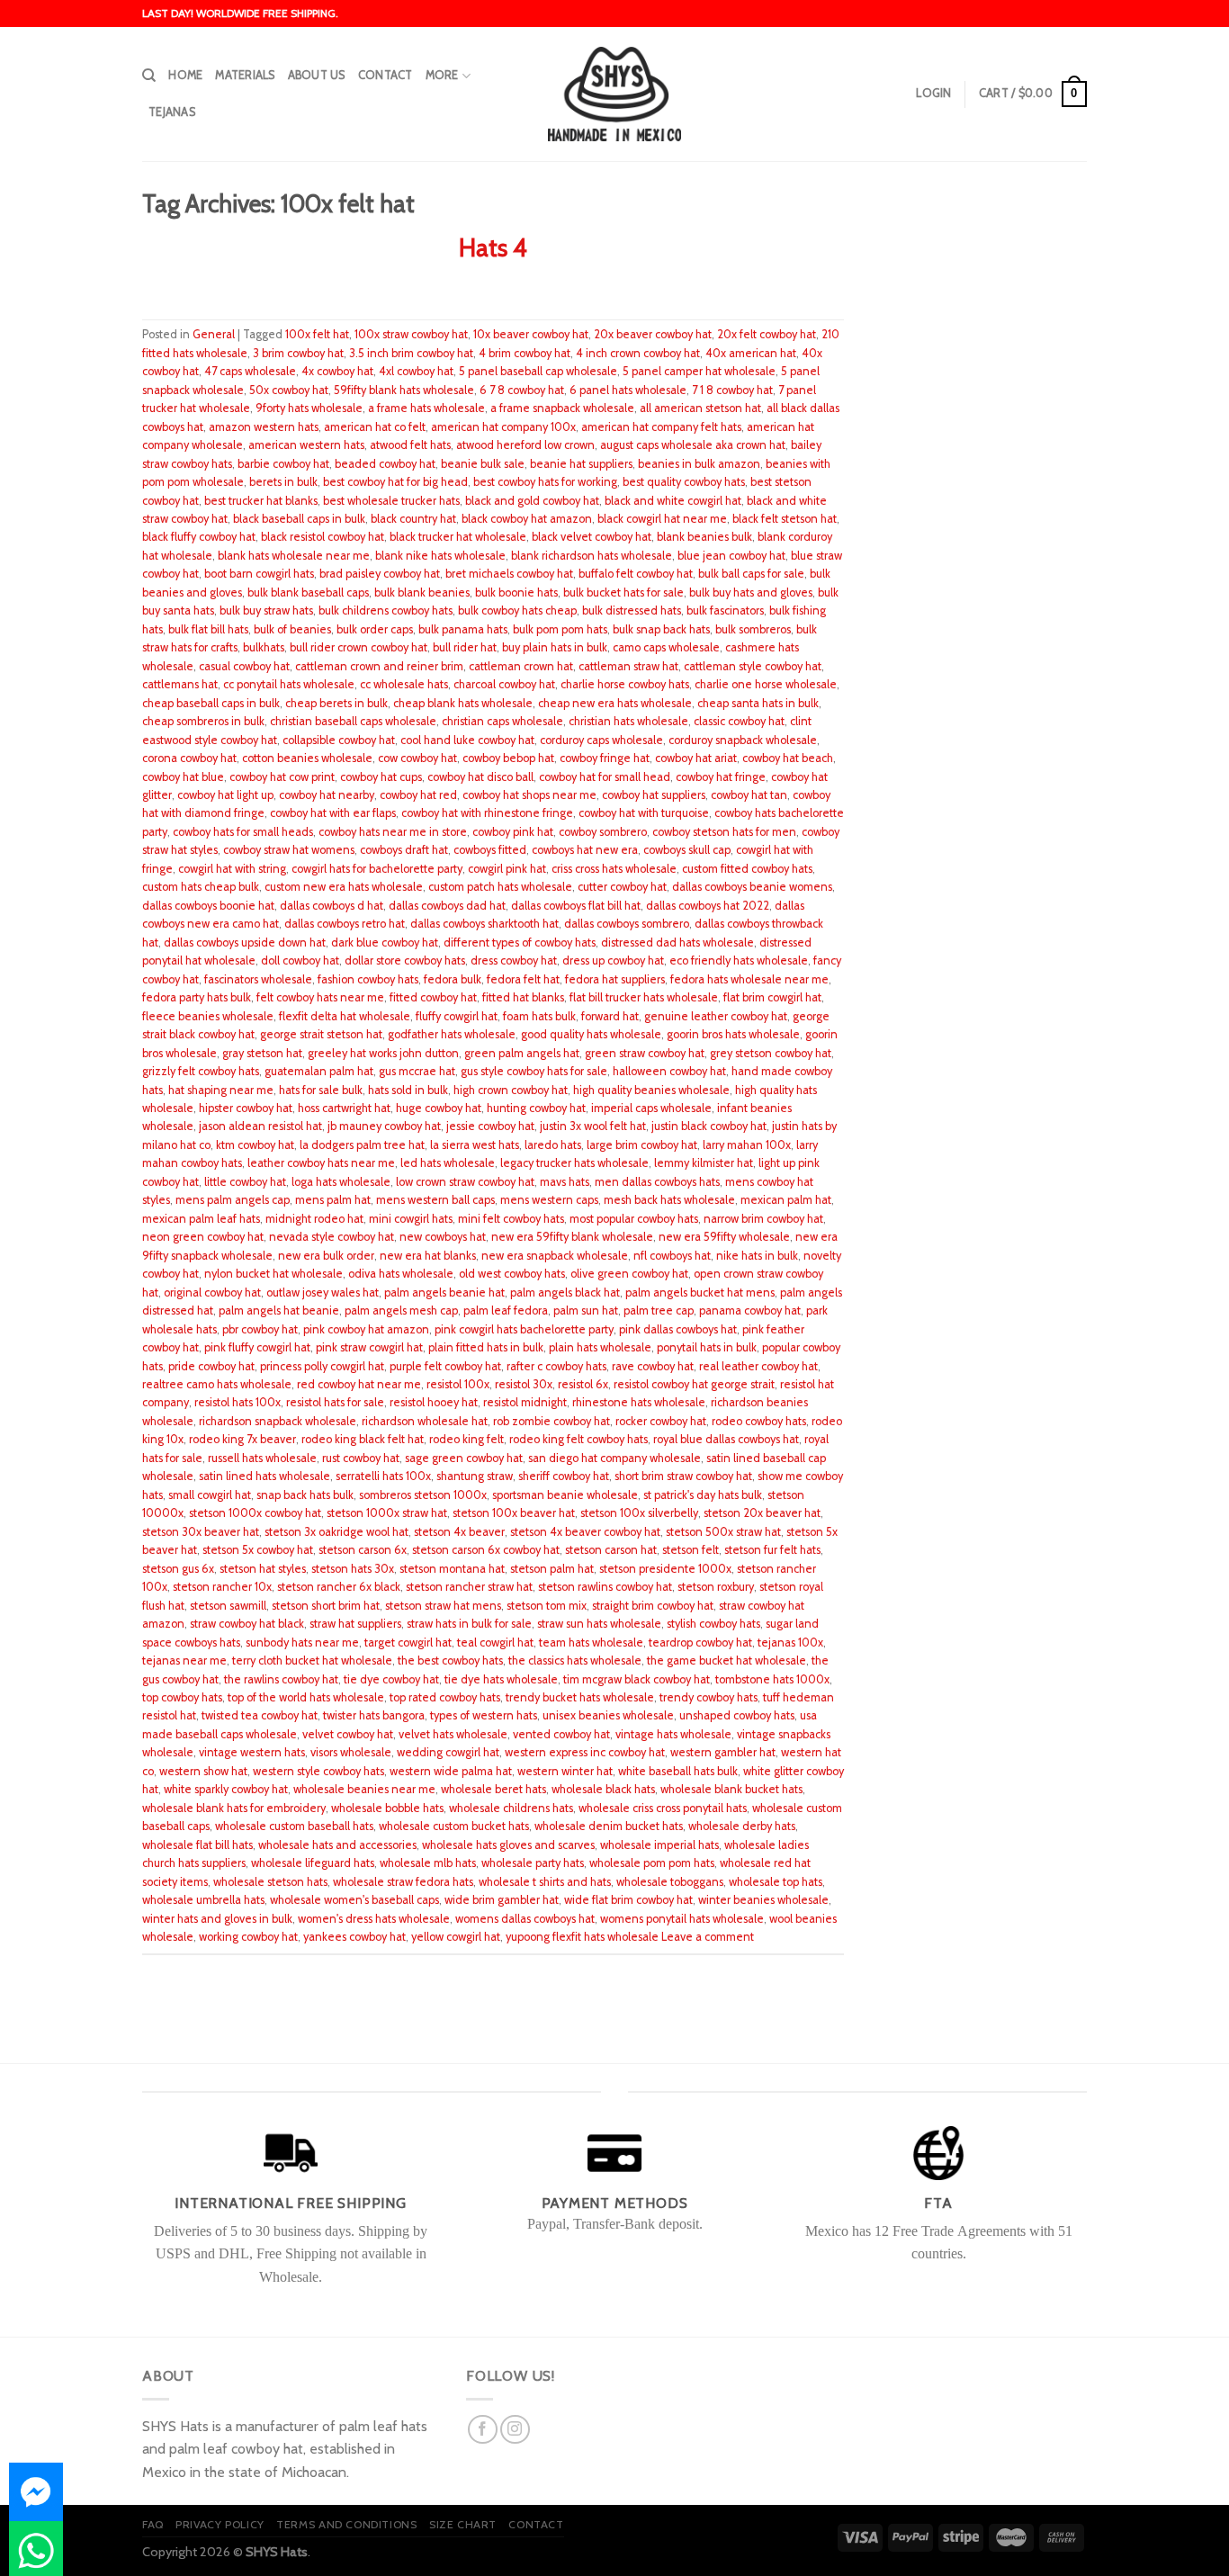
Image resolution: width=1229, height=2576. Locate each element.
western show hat (203, 1771)
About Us (317, 75)
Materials (245, 75)
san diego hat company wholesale (614, 1458)
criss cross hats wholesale (614, 869)
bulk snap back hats (661, 629)
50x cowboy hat (289, 390)
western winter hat (565, 1771)
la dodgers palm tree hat (362, 1145)
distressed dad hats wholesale (677, 942)
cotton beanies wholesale (307, 758)
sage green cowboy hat (464, 1458)
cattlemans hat (180, 684)
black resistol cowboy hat (323, 537)
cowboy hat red (418, 795)
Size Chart (463, 2524)
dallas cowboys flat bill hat (576, 906)
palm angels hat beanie (279, 1310)
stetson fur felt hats (772, 1550)
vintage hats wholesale (673, 1734)
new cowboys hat (443, 1237)
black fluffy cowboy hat (199, 537)
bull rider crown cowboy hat (359, 647)
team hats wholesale (591, 1643)
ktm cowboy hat (255, 1145)
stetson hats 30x (353, 1569)
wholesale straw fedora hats (403, 1882)
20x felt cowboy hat (767, 334)
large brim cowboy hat (642, 1145)
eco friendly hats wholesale (739, 960)
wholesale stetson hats (270, 1882)
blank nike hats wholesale (440, 556)
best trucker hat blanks (261, 501)
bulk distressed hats (632, 610)
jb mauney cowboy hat (384, 1126)
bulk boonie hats (516, 592)
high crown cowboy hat (511, 1090)
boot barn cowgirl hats (259, 574)
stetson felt (691, 1550)
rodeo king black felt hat (363, 1439)
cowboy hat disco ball (480, 777)
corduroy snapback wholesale (743, 740)
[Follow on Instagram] (515, 2430)
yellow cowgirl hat (456, 1937)
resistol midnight (525, 1402)
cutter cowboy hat (622, 887)
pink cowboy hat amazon (366, 1329)
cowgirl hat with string (232, 869)
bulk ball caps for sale (751, 574)
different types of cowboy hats (520, 942)
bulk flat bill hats (208, 629)
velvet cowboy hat (348, 1734)
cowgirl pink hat (507, 869)
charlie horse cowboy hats (625, 684)
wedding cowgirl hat (448, 1752)
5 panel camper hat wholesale (699, 371)
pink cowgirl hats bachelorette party (524, 1329)
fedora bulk (453, 979)
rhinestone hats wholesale (639, 1402)
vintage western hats (252, 1752)
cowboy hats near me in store (393, 832)
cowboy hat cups (381, 777)
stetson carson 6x (363, 1550)
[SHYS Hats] (615, 94)
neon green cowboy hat (203, 1237)
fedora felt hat (523, 979)
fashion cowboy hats (368, 979)
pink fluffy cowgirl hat (257, 1347)
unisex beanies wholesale (608, 1715)
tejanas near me (184, 1660)
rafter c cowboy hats (556, 1366)
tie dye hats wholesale (501, 1679)
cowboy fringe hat (605, 758)
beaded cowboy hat (385, 464)
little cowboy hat (245, 1182)
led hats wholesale (448, 1163)
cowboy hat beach (788, 758)
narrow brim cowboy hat (763, 1219)
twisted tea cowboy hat (260, 1715)
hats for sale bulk (321, 1090)
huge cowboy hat (439, 1108)
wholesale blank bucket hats (731, 1789)
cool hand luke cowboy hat (467, 740)
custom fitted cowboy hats (747, 869)
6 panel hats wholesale (628, 390)
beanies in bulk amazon (699, 464)
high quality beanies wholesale (651, 1090)
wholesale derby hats (742, 1826)
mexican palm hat (786, 1200)
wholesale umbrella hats (203, 1900)
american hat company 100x (503, 427)
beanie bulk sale (483, 464)
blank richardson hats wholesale (592, 556)
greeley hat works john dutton (383, 1053)
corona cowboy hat (189, 758)
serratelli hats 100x (383, 1476)
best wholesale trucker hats (391, 501)
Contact (386, 75)
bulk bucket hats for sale (623, 592)
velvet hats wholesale (453, 1734)
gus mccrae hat (417, 1071)
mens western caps (549, 1200)
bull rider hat (465, 647)
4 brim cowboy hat (525, 353)
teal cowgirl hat (495, 1643)
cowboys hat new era (585, 850)
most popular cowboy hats (634, 1219)
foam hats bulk (539, 1016)
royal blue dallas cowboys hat (726, 1439)
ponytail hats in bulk (707, 1347)
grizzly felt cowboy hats (201, 1071)
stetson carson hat (611, 1550)
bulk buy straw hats (266, 610)
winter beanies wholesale (763, 1900)
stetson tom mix (547, 1606)
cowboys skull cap (687, 850)
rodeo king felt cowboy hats (579, 1439)
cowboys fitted (490, 850)
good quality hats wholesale (591, 1034)
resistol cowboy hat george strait (694, 1384)
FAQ (153, 2524)
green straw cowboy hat (645, 1053)
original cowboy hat (212, 1292)
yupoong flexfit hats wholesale (582, 1937)
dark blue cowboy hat (385, 942)
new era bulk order (326, 1256)
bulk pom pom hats (560, 629)
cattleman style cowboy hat (753, 666)
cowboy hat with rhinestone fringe (487, 813)
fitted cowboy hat (433, 997)
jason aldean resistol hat (260, 1126)
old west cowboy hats (512, 1274)
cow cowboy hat (417, 758)
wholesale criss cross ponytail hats (663, 1808)
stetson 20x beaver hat (762, 1513)
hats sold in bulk (408, 1090)
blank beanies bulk (704, 537)
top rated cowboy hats (445, 1697)
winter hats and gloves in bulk (217, 1919)
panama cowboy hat (750, 1310)
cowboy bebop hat (508, 758)
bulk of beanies (292, 629)
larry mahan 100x (747, 1145)
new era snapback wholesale (555, 1256)
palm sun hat (586, 1310)
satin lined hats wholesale (265, 1476)
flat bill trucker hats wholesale (644, 997)
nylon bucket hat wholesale (274, 1274)
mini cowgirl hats (411, 1219)
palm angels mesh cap (401, 1310)
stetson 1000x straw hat (387, 1513)
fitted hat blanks (523, 997)
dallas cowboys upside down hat (245, 942)
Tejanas (172, 112)
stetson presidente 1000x (665, 1569)
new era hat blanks (428, 1256)
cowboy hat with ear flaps (333, 813)
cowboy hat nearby (327, 795)
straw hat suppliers (355, 1624)
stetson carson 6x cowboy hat (486, 1550)
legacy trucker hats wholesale (574, 1163)
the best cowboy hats (450, 1660)
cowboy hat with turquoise (644, 813)
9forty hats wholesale (309, 408)
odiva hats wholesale (401, 1274)
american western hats (306, 445)
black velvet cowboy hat (592, 537)
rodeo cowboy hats (759, 1421)
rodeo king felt (466, 1439)
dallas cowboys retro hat (345, 924)
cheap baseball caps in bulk (211, 703)
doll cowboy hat (300, 960)
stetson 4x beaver (459, 1532)
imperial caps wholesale (651, 1108)
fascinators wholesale (258, 979)
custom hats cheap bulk (201, 887)
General (214, 334)
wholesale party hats (533, 1863)
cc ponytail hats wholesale (289, 684)
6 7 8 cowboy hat (522, 390)
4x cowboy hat (337, 371)
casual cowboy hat (244, 666)
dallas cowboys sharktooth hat (484, 924)
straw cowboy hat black (247, 1624)
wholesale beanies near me (364, 1789)
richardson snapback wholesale (278, 1421)
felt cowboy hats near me (320, 997)
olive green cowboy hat (629, 1274)
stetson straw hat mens (443, 1606)
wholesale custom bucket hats (454, 1826)
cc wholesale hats (404, 684)
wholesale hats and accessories (337, 1845)
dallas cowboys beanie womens (752, 887)
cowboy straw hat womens (289, 850)
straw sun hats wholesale (599, 1624)
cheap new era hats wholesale (615, 703)
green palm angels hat (522, 1053)
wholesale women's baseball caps (354, 1900)
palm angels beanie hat (444, 1292)
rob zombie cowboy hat (552, 1421)
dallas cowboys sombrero (627, 924)
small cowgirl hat (210, 1495)
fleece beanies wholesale (208, 1016)
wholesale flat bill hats (197, 1845)
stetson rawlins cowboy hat (605, 1587)
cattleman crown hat (521, 666)
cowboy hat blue (183, 777)
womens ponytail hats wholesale (682, 1919)
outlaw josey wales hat (323, 1292)
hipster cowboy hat (246, 1108)
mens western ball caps (435, 1200)
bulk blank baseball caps (308, 592)
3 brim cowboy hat (298, 353)
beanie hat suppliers (581, 464)
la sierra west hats (475, 1145)
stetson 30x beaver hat (201, 1532)
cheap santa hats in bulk (758, 703)
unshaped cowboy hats (737, 1715)
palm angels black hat (565, 1292)
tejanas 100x (790, 1643)
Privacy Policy (220, 2524)
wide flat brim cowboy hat (628, 1900)
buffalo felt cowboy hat (636, 574)
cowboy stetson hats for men (724, 832)
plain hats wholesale (600, 1347)
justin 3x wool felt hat (593, 1126)
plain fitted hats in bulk (486, 1347)
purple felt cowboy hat (445, 1366)
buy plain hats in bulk (555, 647)
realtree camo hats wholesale (217, 1384)
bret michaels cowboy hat (509, 574)
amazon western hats (264, 427)
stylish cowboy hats (713, 1624)
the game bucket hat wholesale (727, 1660)
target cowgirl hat (408, 1643)
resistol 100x (458, 1384)
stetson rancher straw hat (469, 1587)
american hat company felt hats (661, 427)
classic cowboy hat (739, 721)
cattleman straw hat (628, 666)
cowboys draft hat (404, 850)
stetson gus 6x (178, 1569)
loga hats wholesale (341, 1182)
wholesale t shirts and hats (545, 1882)
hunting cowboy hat (536, 1108)
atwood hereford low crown (525, 445)
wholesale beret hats (493, 1789)
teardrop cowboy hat (700, 1643)
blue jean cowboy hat (731, 556)
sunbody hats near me (302, 1643)
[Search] (149, 76)
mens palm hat (333, 1200)
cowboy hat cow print (282, 777)
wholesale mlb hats (428, 1863)
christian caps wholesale (502, 721)
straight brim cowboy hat (653, 1606)
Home (185, 75)
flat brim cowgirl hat (772, 997)
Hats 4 (493, 248)
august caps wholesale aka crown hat (693, 445)
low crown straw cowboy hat (465, 1182)
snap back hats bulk (305, 1495)
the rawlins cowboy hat (281, 1679)
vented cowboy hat (561, 1734)
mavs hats (565, 1182)
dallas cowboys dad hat (447, 906)
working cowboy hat (248, 1937)
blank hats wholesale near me (294, 556)
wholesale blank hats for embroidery (234, 1808)
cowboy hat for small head (605, 777)
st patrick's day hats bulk (703, 1495)
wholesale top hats (776, 1882)
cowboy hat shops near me (529, 795)
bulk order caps (375, 629)
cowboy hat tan (749, 795)
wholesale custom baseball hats (294, 1826)
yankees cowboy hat (354, 1937)
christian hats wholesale (628, 721)
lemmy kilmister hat (704, 1163)
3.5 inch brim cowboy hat (411, 353)
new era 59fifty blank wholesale (572, 1237)
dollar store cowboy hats (405, 960)
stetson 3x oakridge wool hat (336, 1532)
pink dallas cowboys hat (678, 1329)
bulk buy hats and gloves (751, 592)
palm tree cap (659, 1310)
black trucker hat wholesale (458, 537)
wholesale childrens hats (511, 1808)
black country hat (413, 519)
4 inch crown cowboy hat (638, 353)
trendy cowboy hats (709, 1697)
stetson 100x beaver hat (514, 1513)
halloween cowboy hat (669, 1071)
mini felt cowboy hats (511, 1219)
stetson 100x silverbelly (639, 1513)
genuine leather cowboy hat (716, 1016)
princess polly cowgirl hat (322, 1366)
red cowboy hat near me (359, 1384)
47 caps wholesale (250, 371)
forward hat (610, 1016)
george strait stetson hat (321, 1034)
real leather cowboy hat (758, 1366)
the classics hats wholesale (575, 1660)
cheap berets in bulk (336, 703)
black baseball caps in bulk (299, 519)
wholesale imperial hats (659, 1845)
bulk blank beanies (422, 592)
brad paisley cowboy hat (380, 574)
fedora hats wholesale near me (749, 979)
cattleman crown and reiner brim (379, 666)
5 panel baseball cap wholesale (538, 371)
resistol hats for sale (335, 1402)
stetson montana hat (452, 1569)
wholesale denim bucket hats (609, 1826)
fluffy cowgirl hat (457, 1016)
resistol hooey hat (434, 1402)
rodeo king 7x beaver (242, 1439)
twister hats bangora (374, 1715)
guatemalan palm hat (319, 1071)
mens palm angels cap (233, 1200)
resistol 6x (583, 1384)
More (442, 75)
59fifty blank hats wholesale (404, 390)
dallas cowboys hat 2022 (708, 906)
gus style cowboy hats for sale (534, 1071)
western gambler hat (723, 1752)
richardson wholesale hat (425, 1421)
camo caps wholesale (666, 647)
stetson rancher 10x (222, 1587)
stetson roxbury (716, 1587)
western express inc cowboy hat (585, 1752)
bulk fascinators (725, 610)
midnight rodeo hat (314, 1219)
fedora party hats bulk (197, 997)
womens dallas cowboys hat (525, 1919)
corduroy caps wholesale (601, 740)
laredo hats (553, 1145)
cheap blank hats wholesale (463, 703)
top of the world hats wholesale (306, 1697)
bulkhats (264, 647)
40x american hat (751, 353)
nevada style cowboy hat (332, 1237)
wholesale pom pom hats (652, 1863)
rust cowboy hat (361, 1458)
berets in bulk (283, 482)
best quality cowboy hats (684, 482)
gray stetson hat (262, 1053)
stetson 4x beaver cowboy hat (585, 1532)
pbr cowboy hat (260, 1329)
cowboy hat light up (225, 795)
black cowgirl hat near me (662, 519)
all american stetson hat (700, 408)
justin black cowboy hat (709, 1126)
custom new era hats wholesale (344, 887)
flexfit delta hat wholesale (345, 1016)
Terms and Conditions (346, 2524)
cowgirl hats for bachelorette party (377, 869)
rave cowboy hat (653, 1366)
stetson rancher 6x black (339, 1587)
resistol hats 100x (238, 1402)
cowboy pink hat (513, 832)
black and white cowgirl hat (673, 501)
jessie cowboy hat (490, 1126)
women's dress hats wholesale (374, 1919)
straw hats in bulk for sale (469, 1624)
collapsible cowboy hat (339, 740)
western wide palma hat (451, 1771)
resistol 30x (524, 1384)
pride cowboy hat (211, 1366)
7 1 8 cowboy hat (732, 390)
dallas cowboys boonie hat (208, 906)
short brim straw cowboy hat (683, 1476)
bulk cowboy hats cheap (517, 610)
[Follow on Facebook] (483, 2430)
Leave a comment (708, 1937)
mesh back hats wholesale (669, 1200)
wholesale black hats (603, 1789)
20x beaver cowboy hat (653, 334)
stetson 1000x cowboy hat (255, 1513)
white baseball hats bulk (678, 1771)
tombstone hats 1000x (772, 1679)
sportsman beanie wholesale (565, 1495)
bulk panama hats (463, 629)
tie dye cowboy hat (391, 1679)
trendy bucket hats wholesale (580, 1697)
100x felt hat (317, 334)
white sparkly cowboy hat (226, 1789)
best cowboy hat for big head (395, 482)
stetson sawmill (228, 1606)
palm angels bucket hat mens (700, 1292)
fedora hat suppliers (615, 979)
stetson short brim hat (326, 1606)
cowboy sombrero (603, 832)
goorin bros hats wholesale (733, 1034)
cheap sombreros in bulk (203, 721)
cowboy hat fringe (721, 777)
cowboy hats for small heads (243, 832)
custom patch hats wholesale (500, 887)
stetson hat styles (263, 1569)
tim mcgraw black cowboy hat (637, 1679)
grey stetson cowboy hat (771, 1053)
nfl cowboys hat (672, 1256)
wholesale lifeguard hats (313, 1863)
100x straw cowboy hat (411, 334)
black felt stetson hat (785, 519)
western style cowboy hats (318, 1771)
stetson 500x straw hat (723, 1532)
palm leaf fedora (506, 1310)
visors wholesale (351, 1752)
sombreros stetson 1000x (423, 1495)
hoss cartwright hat (344, 1108)
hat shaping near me (221, 1090)
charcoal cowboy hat (504, 684)
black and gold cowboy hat (532, 501)
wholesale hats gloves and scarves (508, 1845)
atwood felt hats (410, 445)
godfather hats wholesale (452, 1034)
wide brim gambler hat (502, 1900)
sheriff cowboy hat (564, 1476)
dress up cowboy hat (613, 960)
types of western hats (484, 1715)
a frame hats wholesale (426, 408)
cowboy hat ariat (696, 758)
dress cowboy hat (514, 960)
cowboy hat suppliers (654, 795)
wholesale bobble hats (387, 1808)
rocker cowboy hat (661, 1421)
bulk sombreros (753, 629)
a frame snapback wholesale (562, 408)
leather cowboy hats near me (321, 1163)
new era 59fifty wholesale (724, 1237)
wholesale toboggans (670, 1882)
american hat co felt (375, 427)
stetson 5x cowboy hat (258, 1550)
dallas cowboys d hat (332, 906)
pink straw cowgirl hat (369, 1347)
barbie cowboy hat (283, 464)
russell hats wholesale (262, 1458)
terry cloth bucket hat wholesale (312, 1660)
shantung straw (475, 1476)
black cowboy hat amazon (527, 519)
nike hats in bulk (757, 1256)
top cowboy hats (182, 1697)
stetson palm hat (552, 1569)
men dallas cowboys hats (657, 1182)
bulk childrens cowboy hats (386, 610)
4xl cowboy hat (416, 371)
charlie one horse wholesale (766, 684)
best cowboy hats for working (545, 482)
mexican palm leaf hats (201, 1219)
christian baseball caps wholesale (353, 721)
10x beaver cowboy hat (531, 334)
